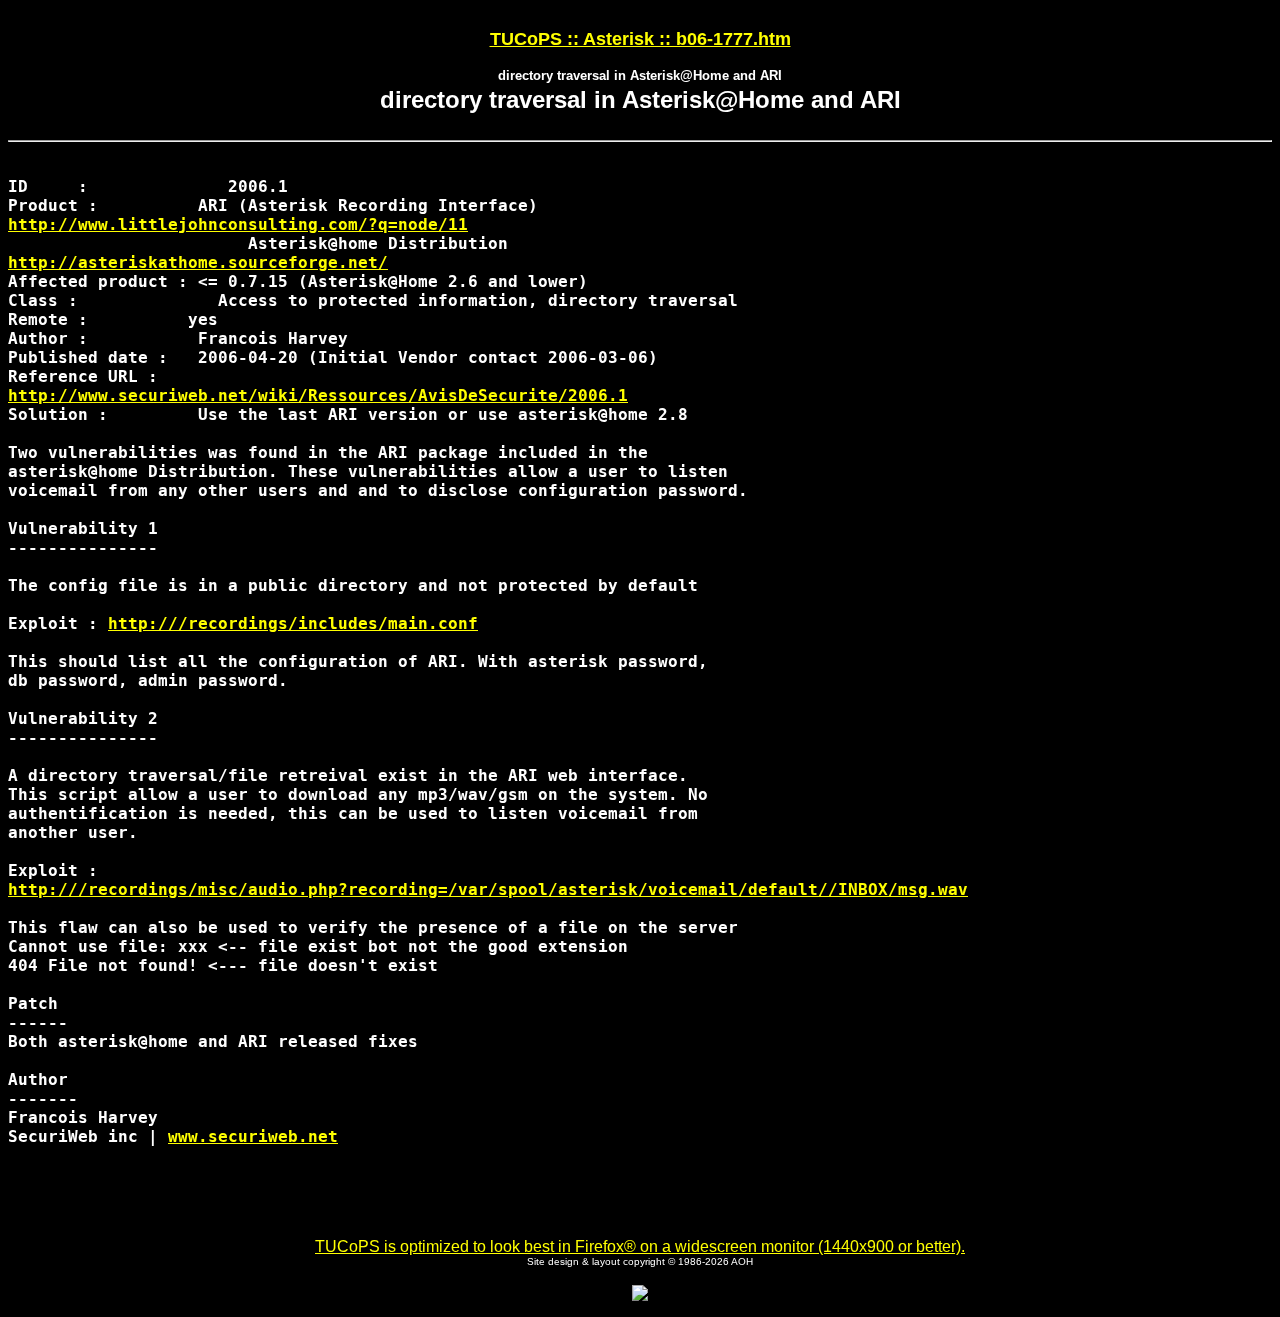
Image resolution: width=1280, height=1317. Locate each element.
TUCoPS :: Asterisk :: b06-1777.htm (640, 39)
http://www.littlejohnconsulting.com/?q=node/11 (238, 224)
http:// (293, 623)
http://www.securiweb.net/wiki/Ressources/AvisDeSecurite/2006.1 (318, 395)
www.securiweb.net (253, 1136)
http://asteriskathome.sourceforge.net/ (198, 262)
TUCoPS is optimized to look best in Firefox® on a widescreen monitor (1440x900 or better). (640, 1246)
